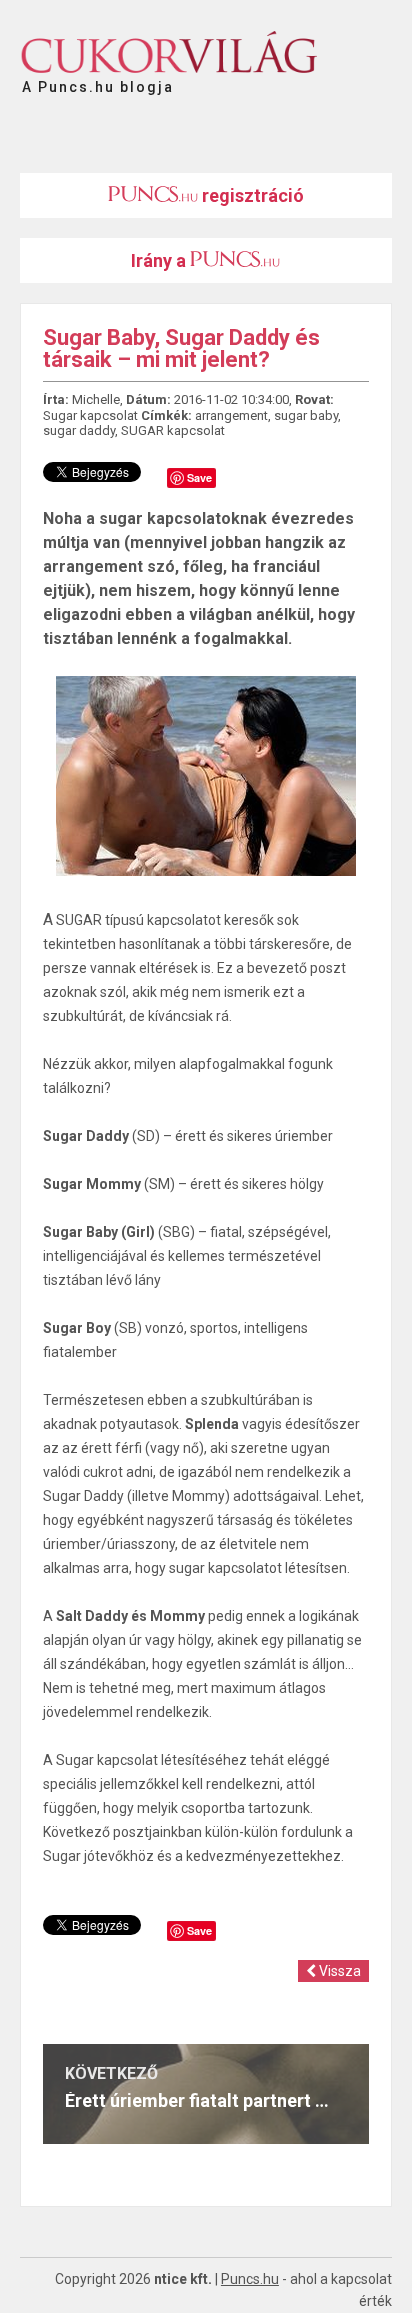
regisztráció (251, 195)
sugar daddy (79, 430)
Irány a (160, 260)
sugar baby (306, 415)
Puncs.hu (250, 2279)
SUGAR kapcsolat (173, 430)
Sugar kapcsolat (90, 415)
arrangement (231, 415)
